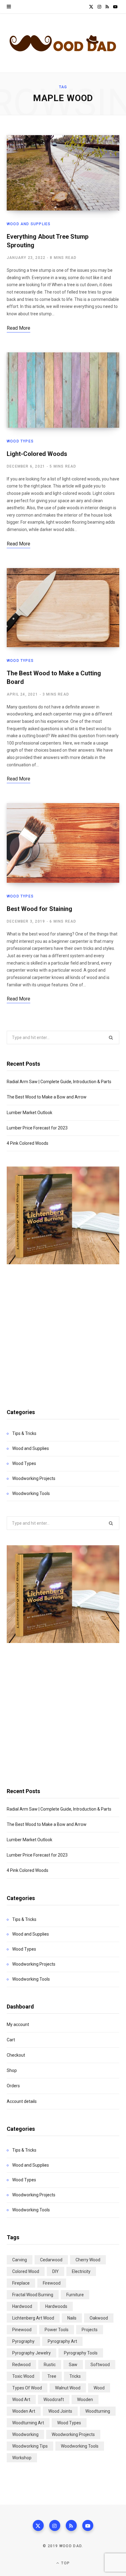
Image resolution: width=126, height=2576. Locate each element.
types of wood (27, 2388)
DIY (56, 2271)
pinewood (22, 2330)
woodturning (98, 2411)
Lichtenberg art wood (33, 2318)
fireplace (21, 2283)
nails (72, 2318)
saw (73, 2365)
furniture (75, 2295)
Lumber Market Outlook (30, 1113)
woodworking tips (30, 2446)
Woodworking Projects (34, 1478)
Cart (11, 2040)
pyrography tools (81, 2353)
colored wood (26, 2271)
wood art (21, 2400)
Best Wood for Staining (39, 909)
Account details (22, 2101)
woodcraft (54, 2400)
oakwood (99, 2318)
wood (99, 2388)
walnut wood (68, 2388)
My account (18, 2024)
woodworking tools (80, 2446)
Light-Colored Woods (37, 454)
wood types (69, 2423)
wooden (85, 2400)
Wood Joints (60, 2411)
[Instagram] (55, 2525)
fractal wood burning (33, 2295)
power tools (57, 2330)
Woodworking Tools (31, 1493)
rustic (50, 2365)
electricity (81, 2271)
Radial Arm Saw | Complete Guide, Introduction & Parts (59, 1082)
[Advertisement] (63, 1330)
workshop (22, 2458)
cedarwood (51, 2260)
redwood (21, 2365)
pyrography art (62, 2341)
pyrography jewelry (31, 2353)
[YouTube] (88, 2525)
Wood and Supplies (29, 224)
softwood (100, 2365)
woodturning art (28, 2423)
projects (90, 2330)
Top (65, 2563)
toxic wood (23, 2376)
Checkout (16, 2055)
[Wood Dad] (63, 43)
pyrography (23, 2341)
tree (52, 2376)
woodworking (25, 2434)
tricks (75, 2376)
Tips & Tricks (24, 1433)
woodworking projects (73, 2434)
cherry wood (88, 2260)
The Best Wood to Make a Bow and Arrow (47, 1097)
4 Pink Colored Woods (28, 1143)
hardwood (22, 2306)
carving (20, 2260)
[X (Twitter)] (38, 2525)
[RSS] (71, 2525)
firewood (52, 2283)
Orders (13, 2086)
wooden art (24, 2411)
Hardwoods (56, 2306)
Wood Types (20, 441)
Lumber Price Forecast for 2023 (37, 1128)
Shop (12, 2070)
